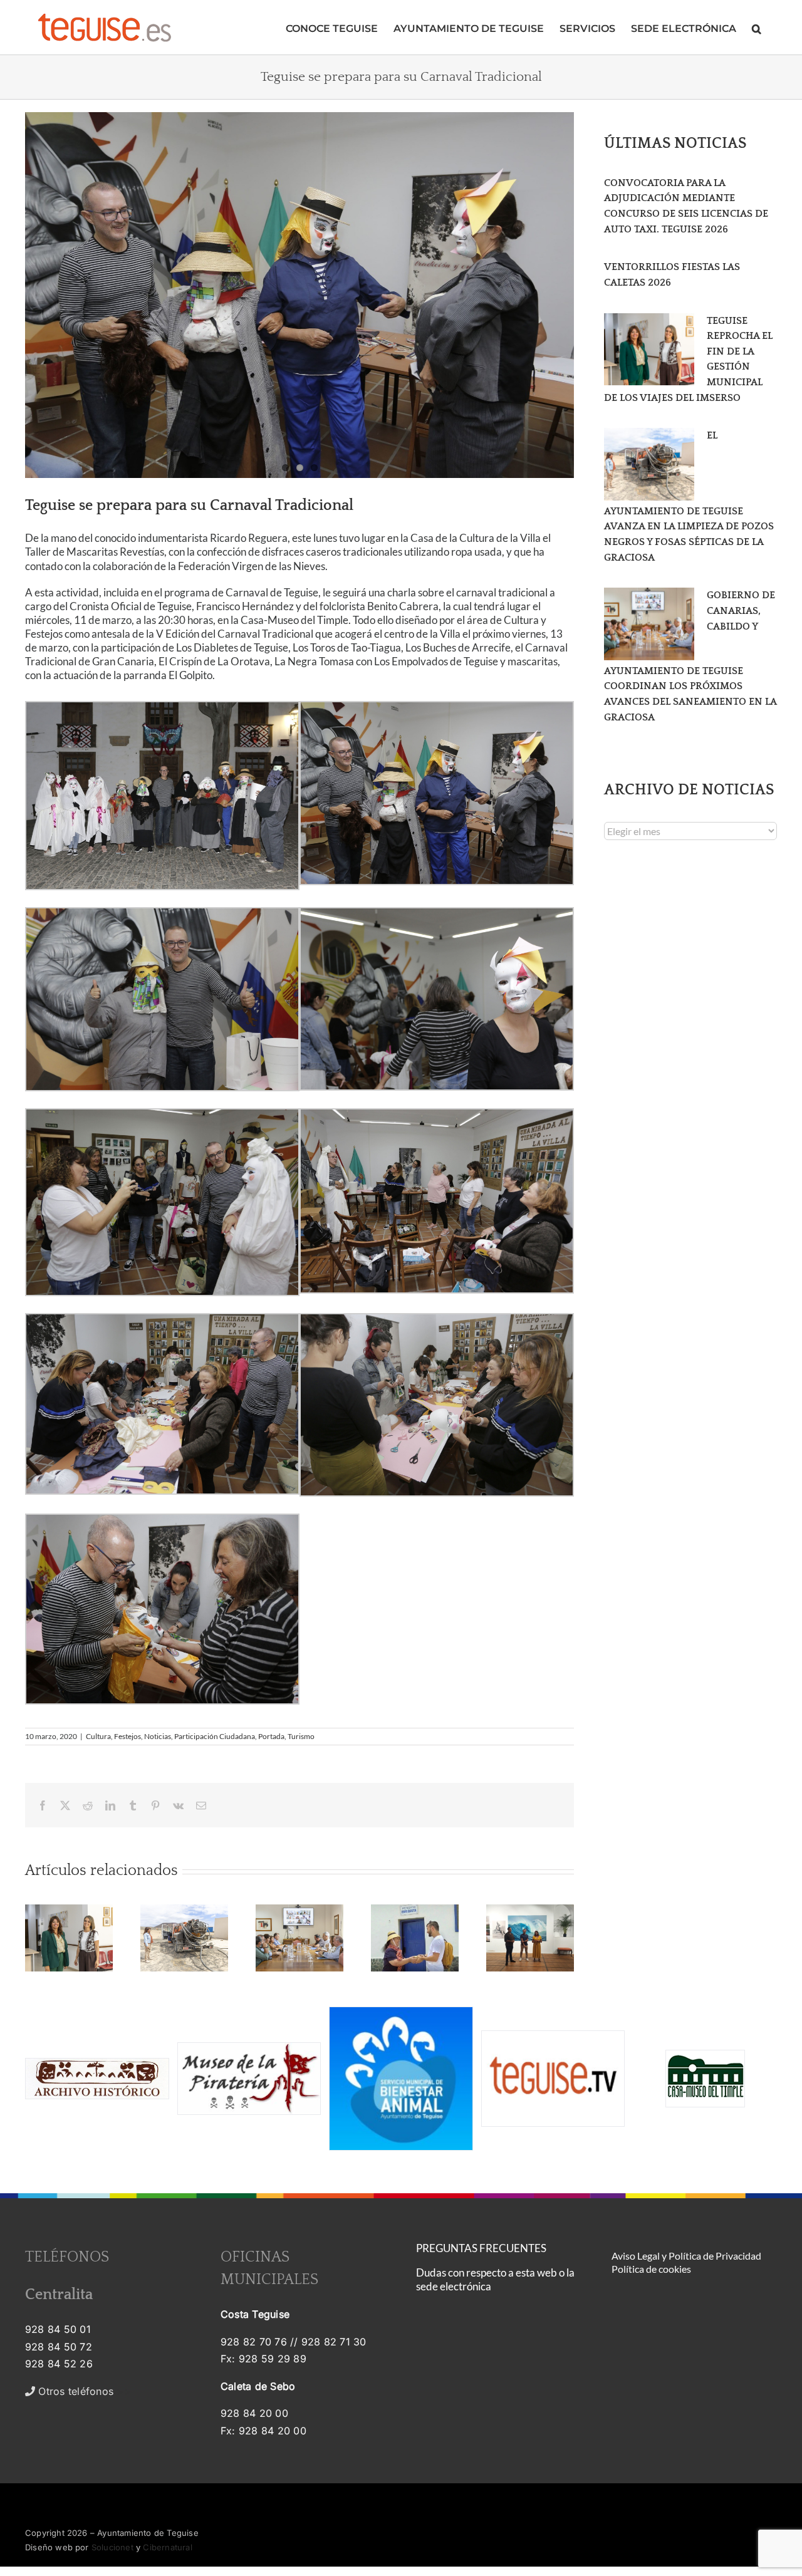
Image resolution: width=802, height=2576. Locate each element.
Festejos (128, 1736)
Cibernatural (167, 2547)
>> (83, 2391)
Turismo (301, 1736)
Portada (271, 1736)
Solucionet (112, 2547)
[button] (757, 27)
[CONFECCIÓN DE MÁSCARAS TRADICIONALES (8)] (299, 295)
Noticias (158, 1736)
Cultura (98, 1736)
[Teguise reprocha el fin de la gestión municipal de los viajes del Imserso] (649, 350)
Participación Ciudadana (215, 1736)
